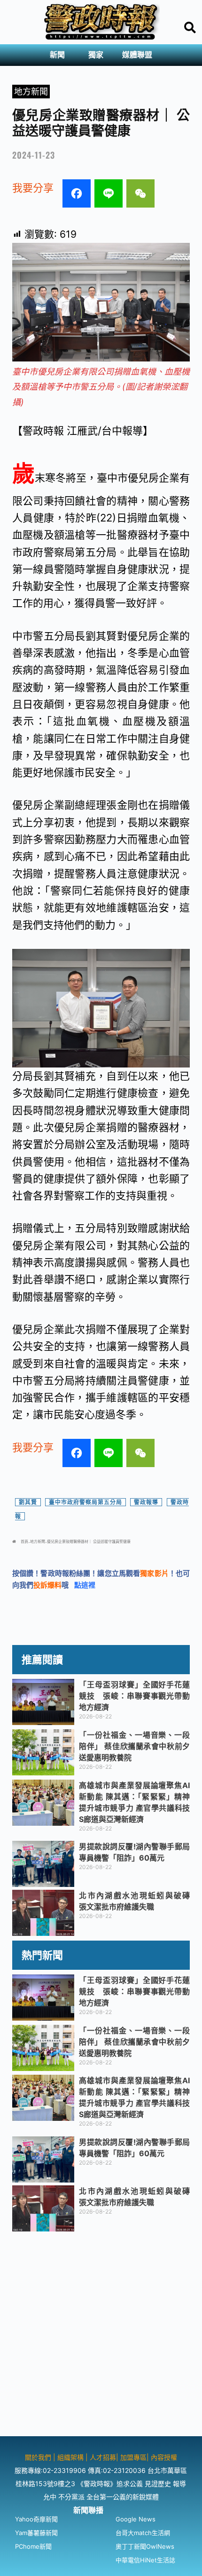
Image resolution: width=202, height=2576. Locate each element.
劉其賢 (28, 1502)
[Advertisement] (101, 2335)
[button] (60, 55)
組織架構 (70, 2457)
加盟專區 (133, 2457)
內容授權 (164, 2457)
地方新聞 (31, 92)
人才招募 (103, 2457)
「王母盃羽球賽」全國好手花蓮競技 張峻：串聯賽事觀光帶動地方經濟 (134, 1696)
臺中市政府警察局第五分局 (85, 1502)
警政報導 (146, 1502)
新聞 (57, 55)
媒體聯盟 (137, 55)
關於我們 (39, 2457)
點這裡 (85, 1585)
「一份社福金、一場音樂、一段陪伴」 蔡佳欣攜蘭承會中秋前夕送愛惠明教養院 (134, 1746)
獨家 (96, 55)
